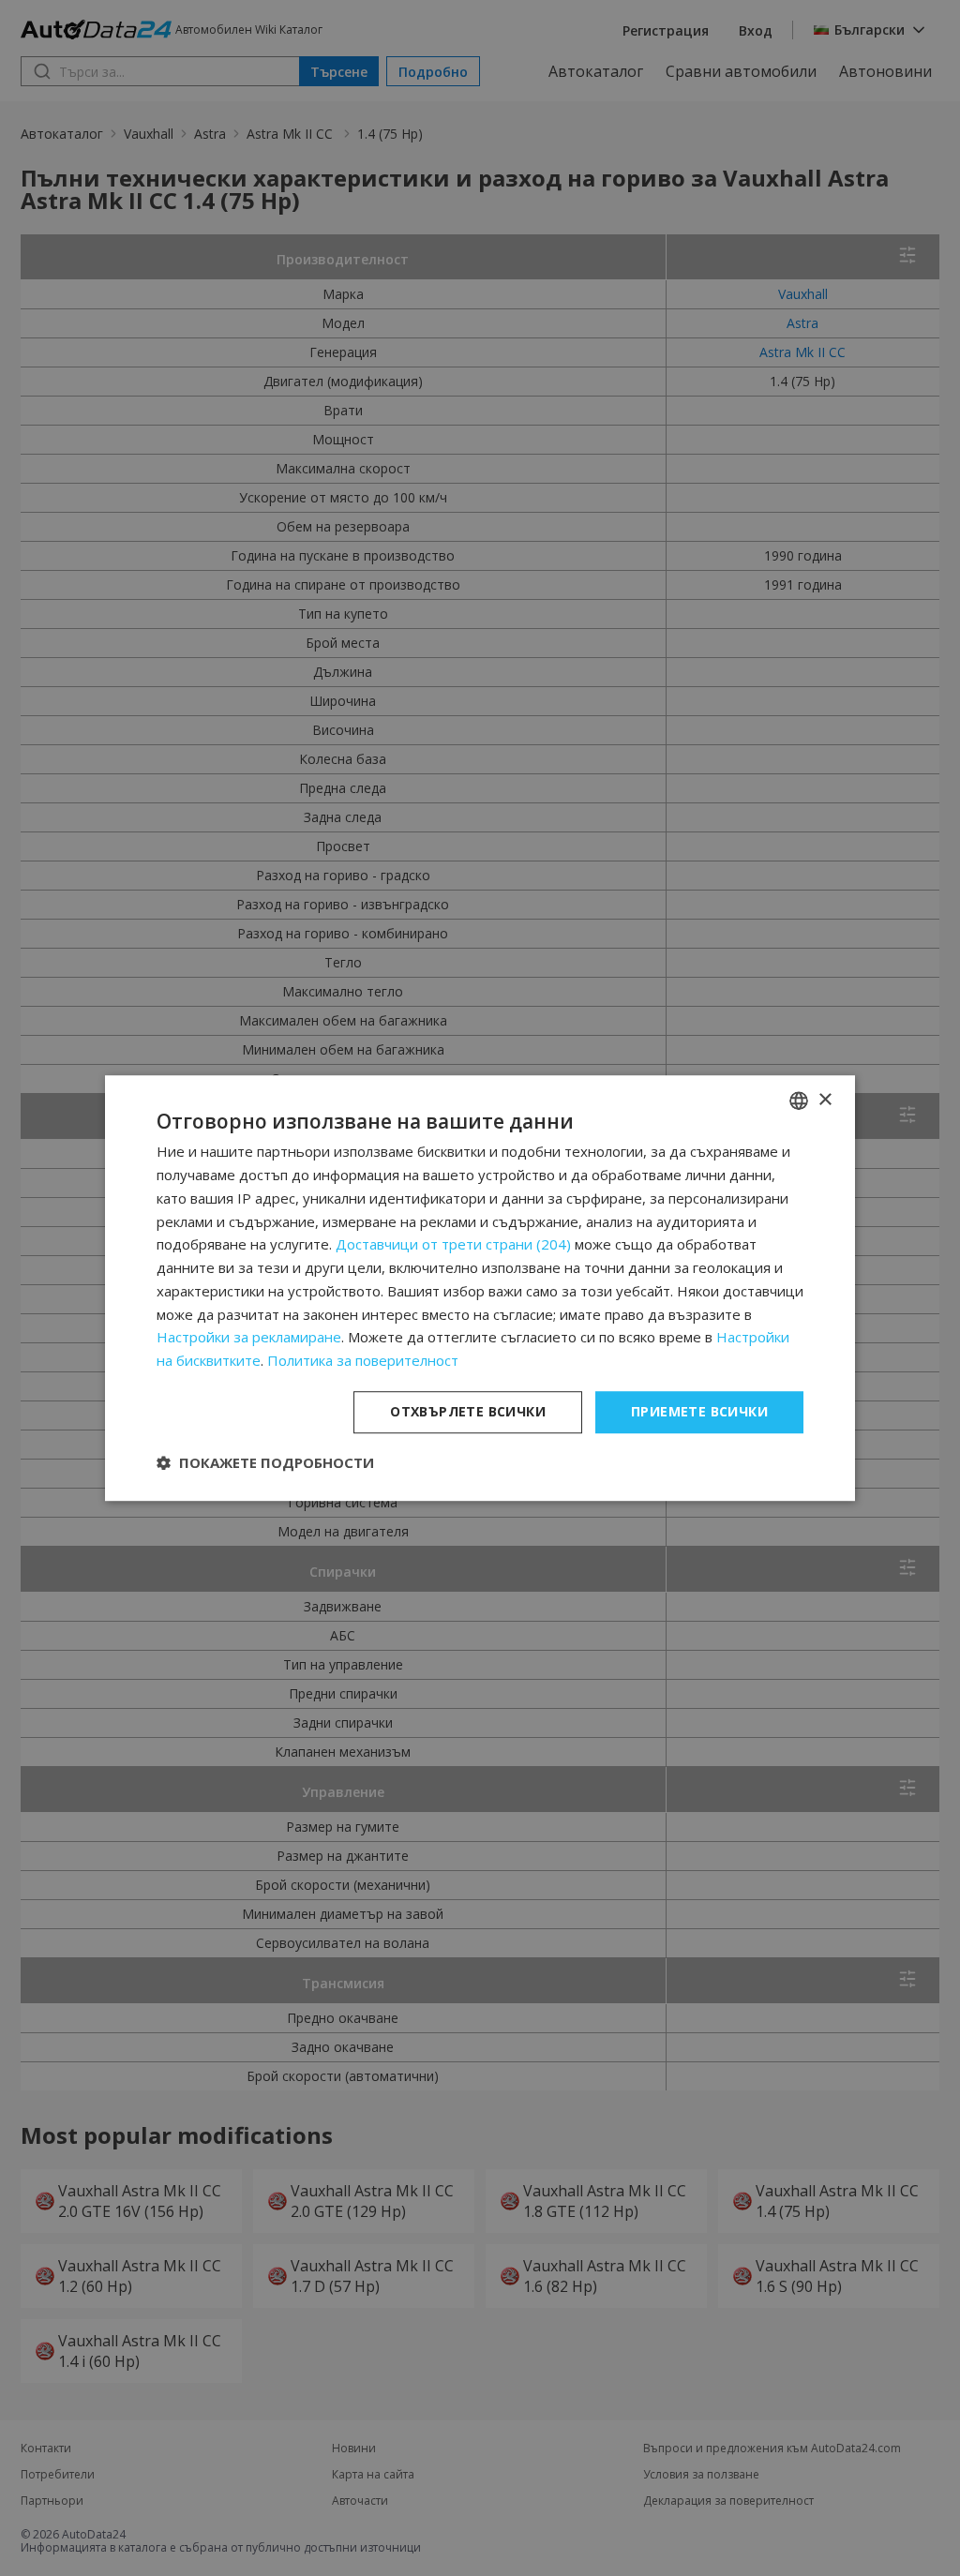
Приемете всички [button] (699, 1411)
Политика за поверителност (363, 1360)
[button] (265, 1462)
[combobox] (799, 1101)
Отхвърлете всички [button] (468, 1411)
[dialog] (480, 1288)
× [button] (825, 1100)
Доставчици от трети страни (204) (453, 1245)
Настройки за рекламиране (249, 1338)
